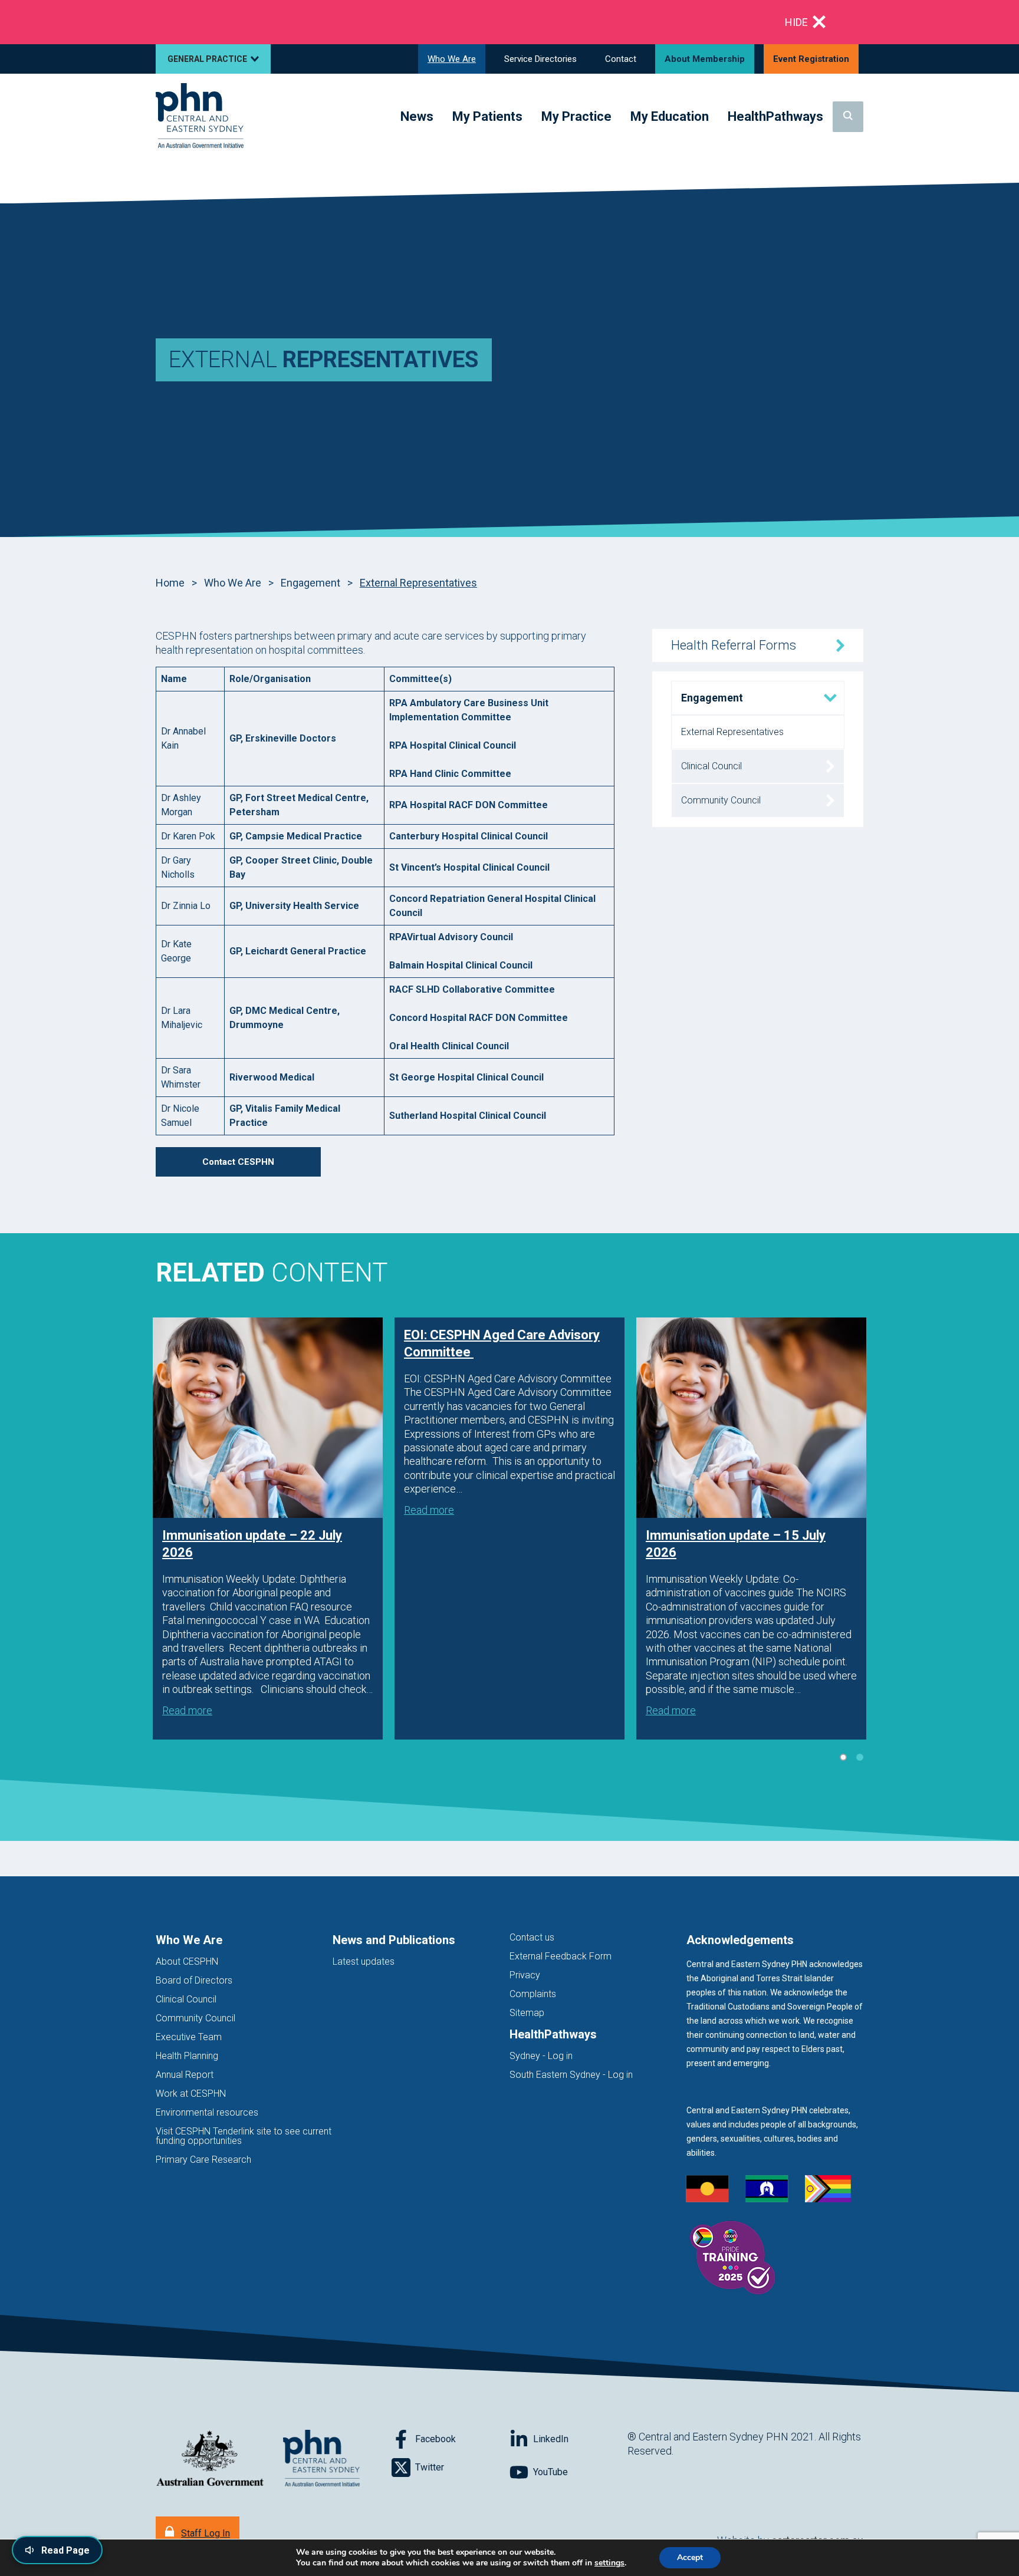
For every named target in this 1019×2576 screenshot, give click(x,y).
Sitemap (527, 2013)
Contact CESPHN (238, 1162)
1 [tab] (843, 1757)
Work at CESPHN (191, 2094)
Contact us (532, 1937)
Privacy (525, 1975)
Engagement (310, 583)
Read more (187, 1710)
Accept (690, 2557)
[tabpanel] (268, 1529)
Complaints (533, 1994)
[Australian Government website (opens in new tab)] (210, 2459)
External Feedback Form (561, 1956)
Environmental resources (207, 2112)
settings (609, 2563)
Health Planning (187, 2056)
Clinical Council (186, 1999)
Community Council (195, 2018)
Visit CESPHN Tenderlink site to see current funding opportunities (244, 2136)
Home (170, 583)
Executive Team (189, 2037)
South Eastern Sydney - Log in (571, 2075)
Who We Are (233, 583)
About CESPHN (187, 1961)
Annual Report (185, 2075)
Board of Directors (194, 1980)
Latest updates (364, 1961)
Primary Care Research (203, 2160)
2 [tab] (860, 1757)
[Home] (200, 116)
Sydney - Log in (541, 2056)
